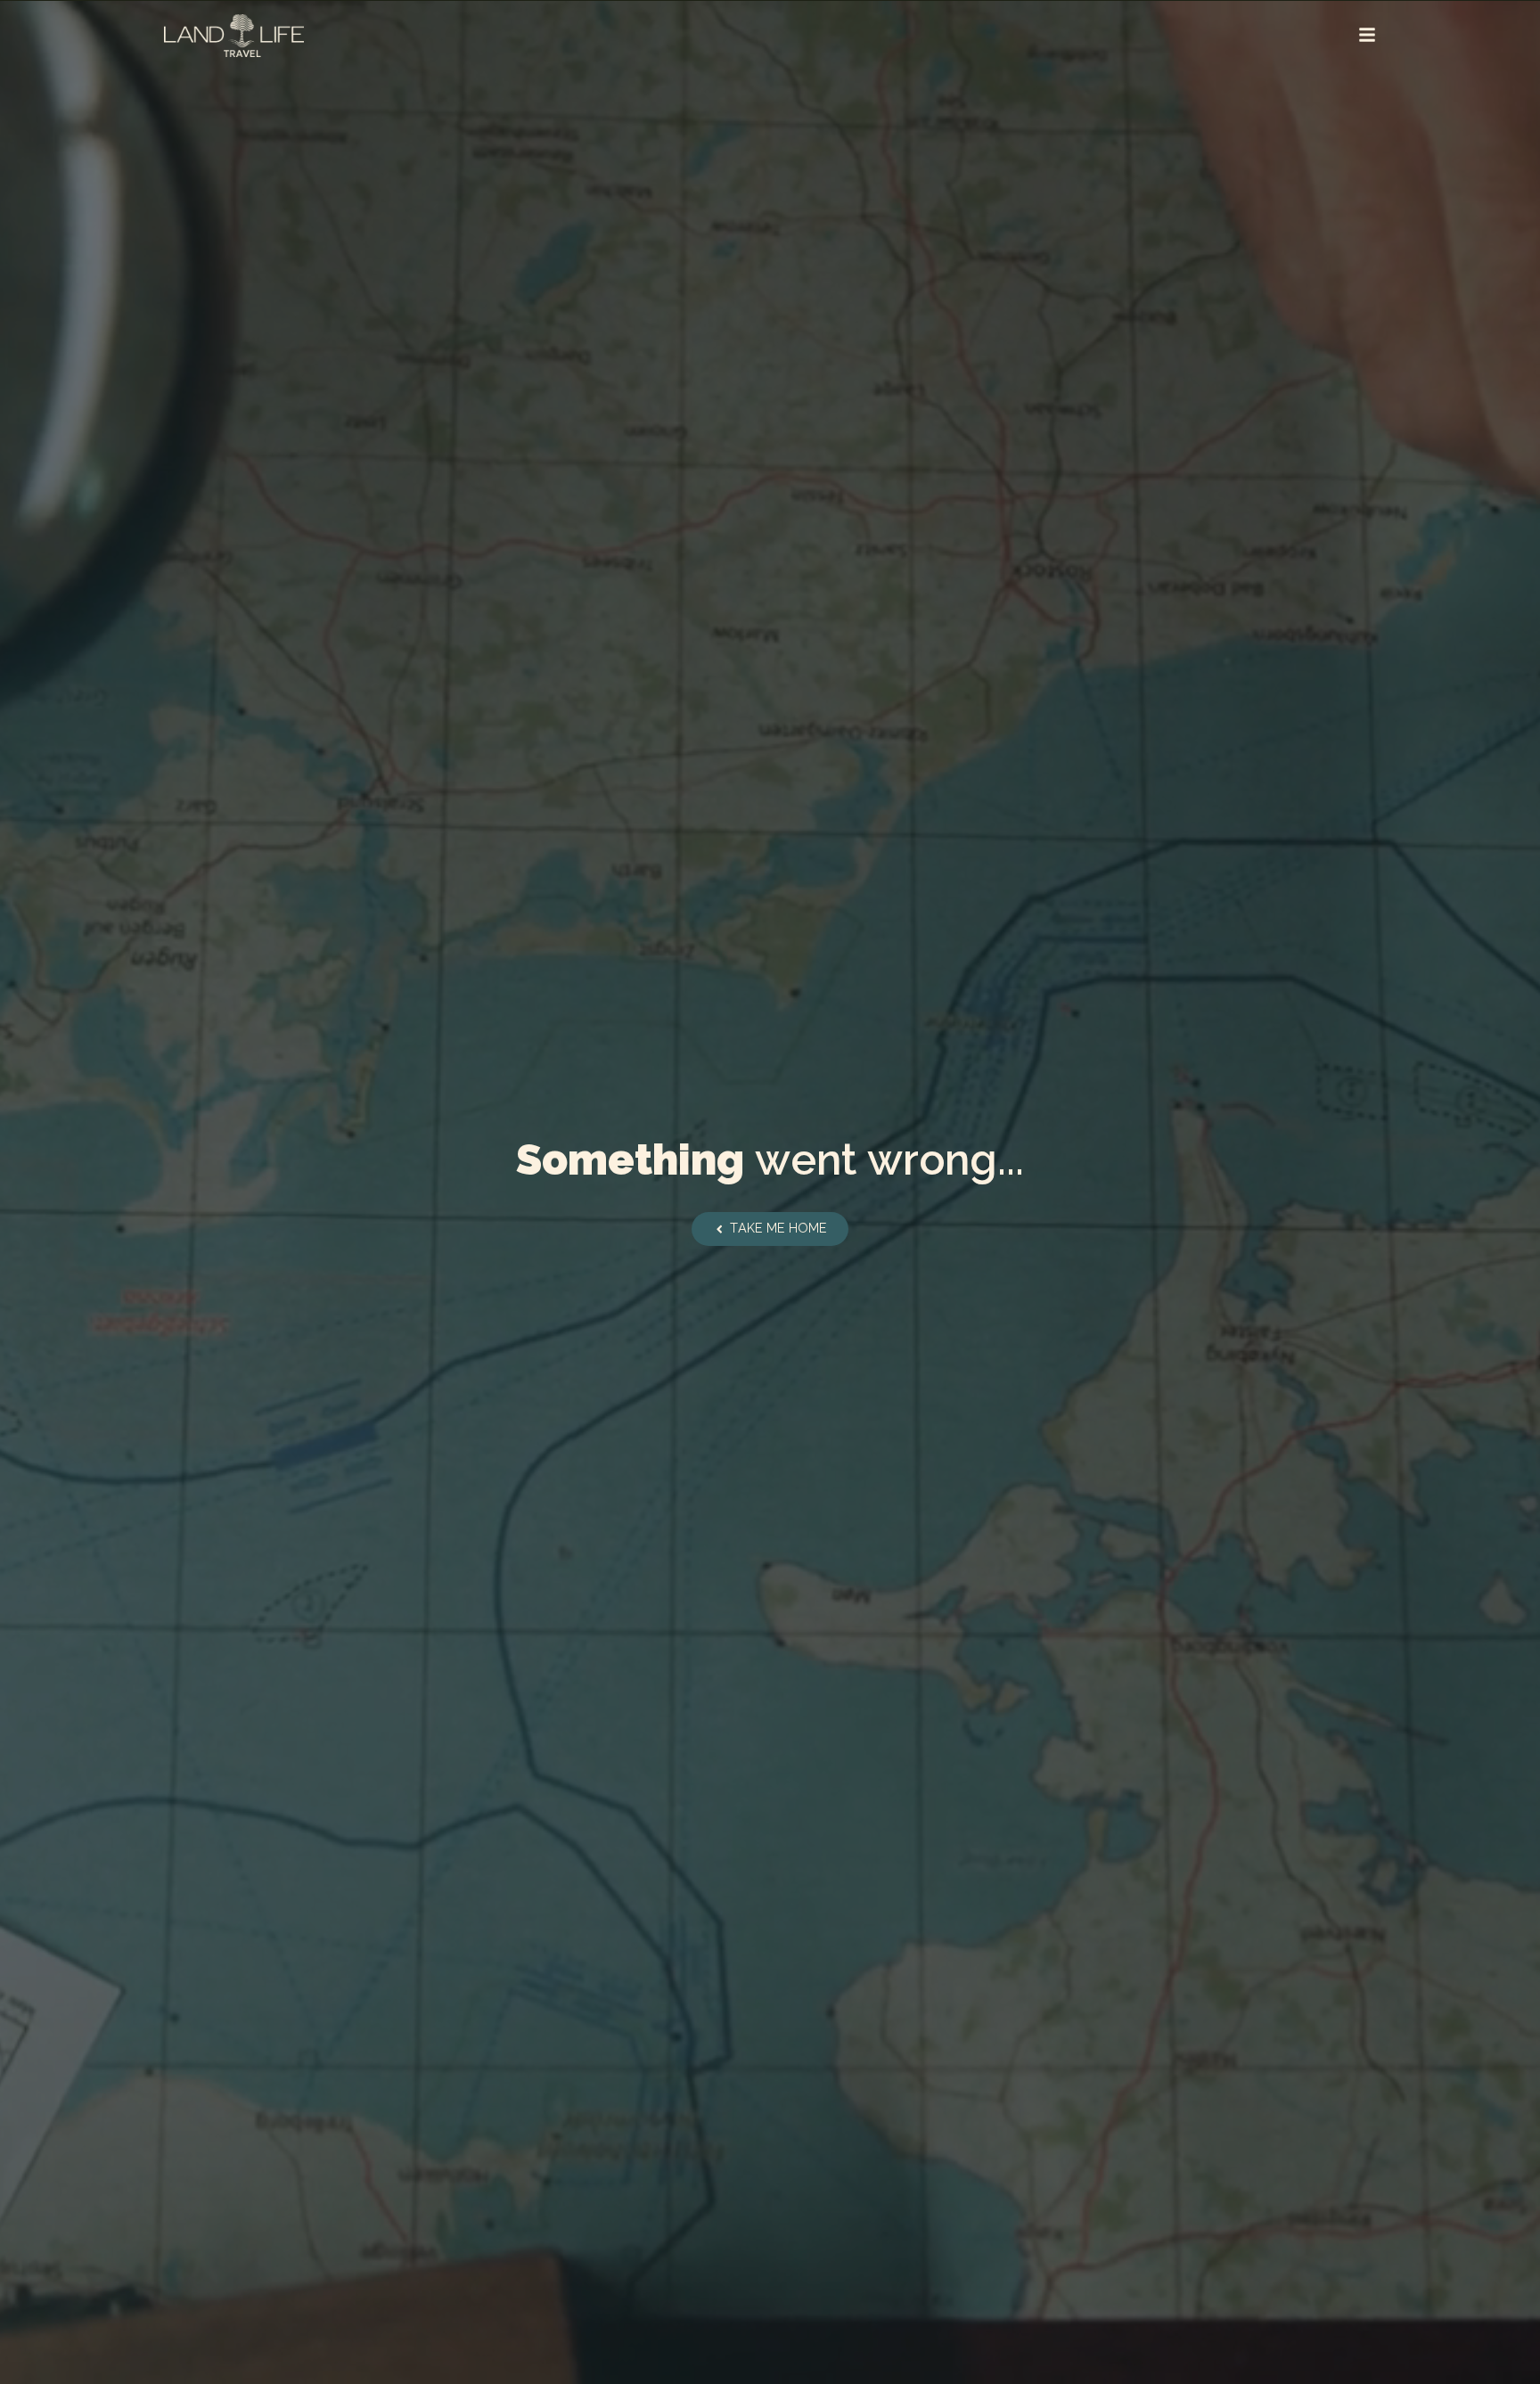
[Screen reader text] (1367, 35)
